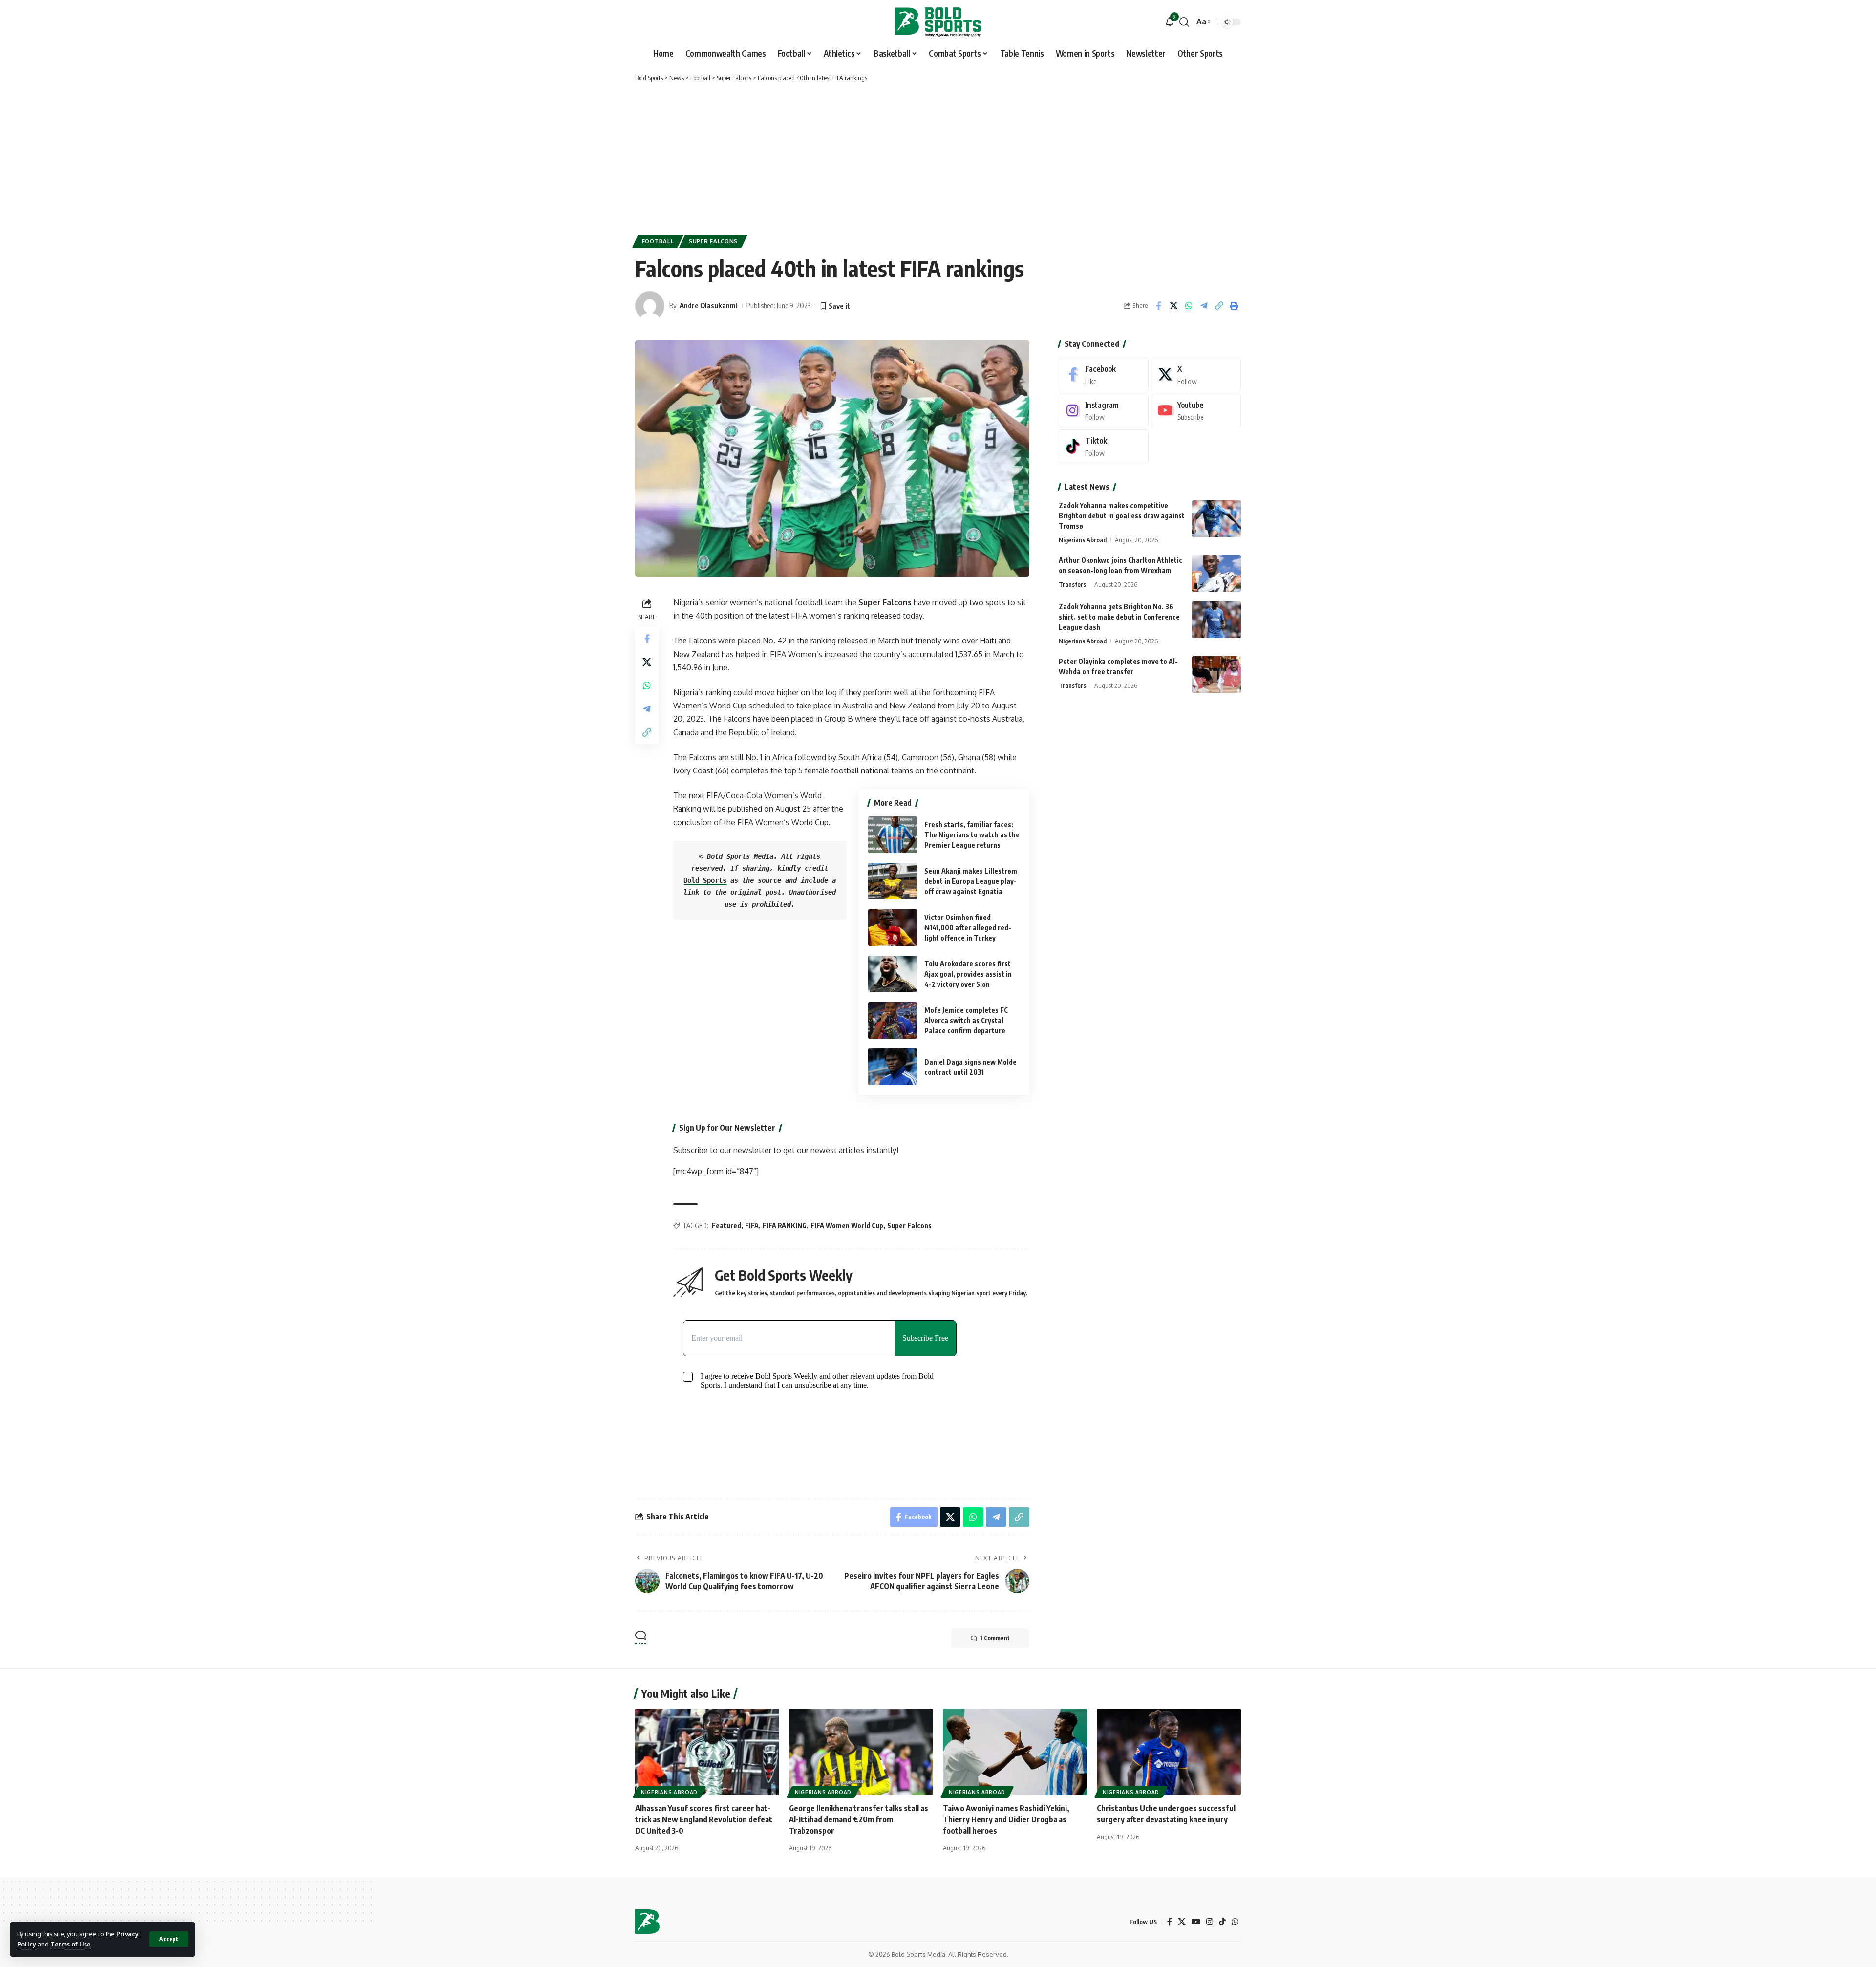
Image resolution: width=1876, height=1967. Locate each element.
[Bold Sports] (938, 22)
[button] (169, 1939)
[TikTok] (1222, 1922)
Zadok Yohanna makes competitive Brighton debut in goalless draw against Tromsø (1122, 516)
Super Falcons (713, 241)
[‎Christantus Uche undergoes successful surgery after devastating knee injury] (1169, 1752)
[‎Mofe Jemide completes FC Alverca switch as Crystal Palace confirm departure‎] (893, 1020)
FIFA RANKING (785, 1226)
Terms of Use (71, 1944)
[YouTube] (1196, 1922)
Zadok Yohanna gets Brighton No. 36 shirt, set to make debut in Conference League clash (1119, 617)
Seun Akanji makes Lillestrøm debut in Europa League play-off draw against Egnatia (971, 881)
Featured (726, 1226)
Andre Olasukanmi (709, 305)
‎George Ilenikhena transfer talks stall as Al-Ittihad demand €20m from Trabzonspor (859, 1819)
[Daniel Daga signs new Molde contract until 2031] (893, 1067)
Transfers (1072, 584)
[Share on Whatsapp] (1189, 306)
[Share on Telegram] (1204, 306)
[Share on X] (1173, 306)
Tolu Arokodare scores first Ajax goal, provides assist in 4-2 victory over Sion (968, 974)
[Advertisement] (938, 156)
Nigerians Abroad (1083, 540)
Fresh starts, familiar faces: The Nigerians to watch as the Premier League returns (972, 835)
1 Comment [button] (995, 1638)
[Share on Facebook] (1158, 306)
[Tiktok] (1104, 446)
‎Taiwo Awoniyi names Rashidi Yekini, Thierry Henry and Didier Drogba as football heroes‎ (1006, 1819)
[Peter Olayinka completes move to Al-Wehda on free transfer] (1216, 674)
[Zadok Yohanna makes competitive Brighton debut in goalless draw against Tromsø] (1216, 519)
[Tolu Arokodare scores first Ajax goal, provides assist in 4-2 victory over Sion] (893, 974)
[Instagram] (1104, 411)
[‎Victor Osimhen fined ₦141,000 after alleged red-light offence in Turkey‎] (893, 928)
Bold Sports (705, 880)
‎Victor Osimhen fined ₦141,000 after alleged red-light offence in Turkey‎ (968, 928)
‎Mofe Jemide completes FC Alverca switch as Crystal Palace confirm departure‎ (966, 1020)
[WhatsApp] (1235, 1922)
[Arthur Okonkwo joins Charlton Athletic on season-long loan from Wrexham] (1216, 573)
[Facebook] (1104, 374)
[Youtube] (1196, 411)
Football (658, 241)
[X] (1196, 374)
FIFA (752, 1226)
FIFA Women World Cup (847, 1226)
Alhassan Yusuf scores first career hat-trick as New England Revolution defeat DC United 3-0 (704, 1819)
